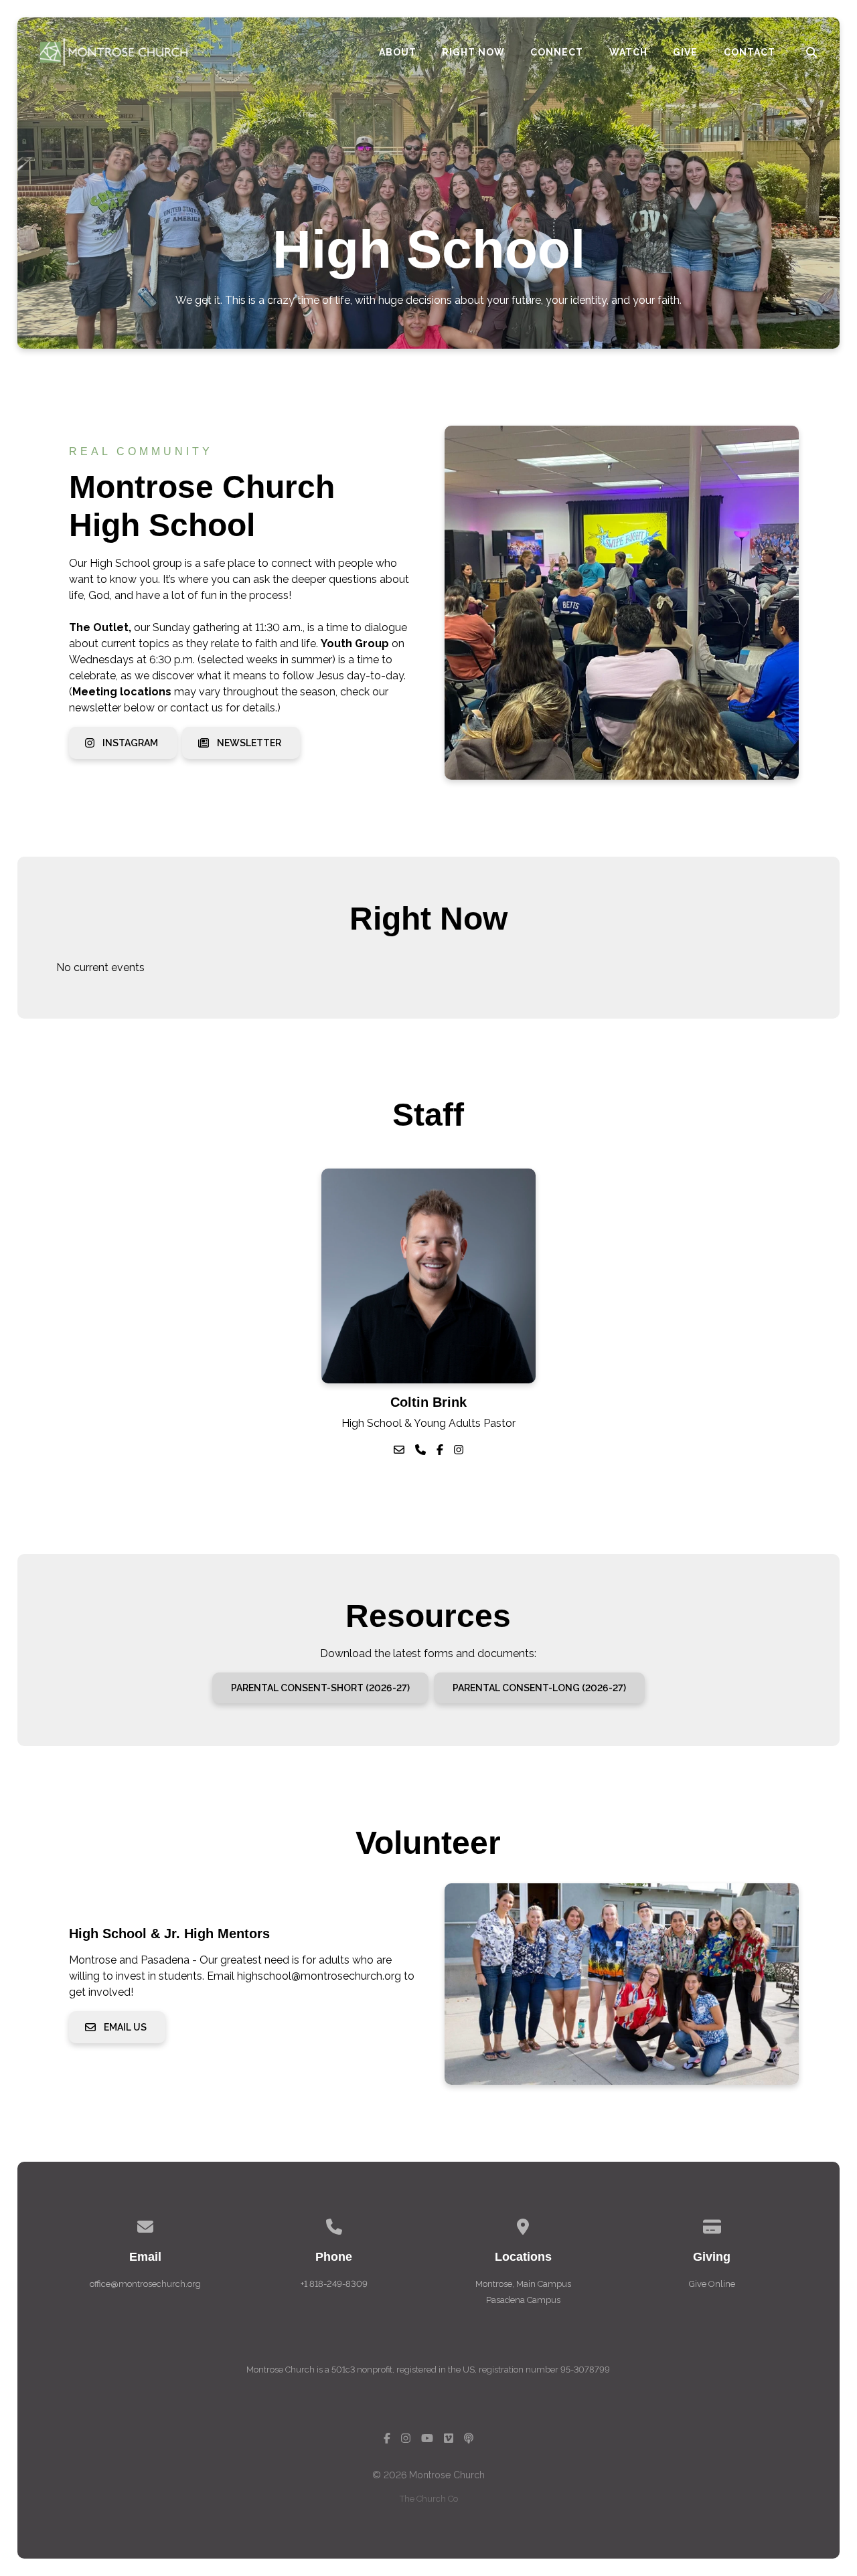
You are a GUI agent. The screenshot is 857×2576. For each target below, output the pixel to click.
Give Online (712, 2284)
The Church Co (429, 2499)
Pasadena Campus (523, 2300)
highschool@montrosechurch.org (319, 1976)
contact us (197, 708)
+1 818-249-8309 (334, 2284)
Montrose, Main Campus (523, 2284)
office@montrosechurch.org (145, 2284)
